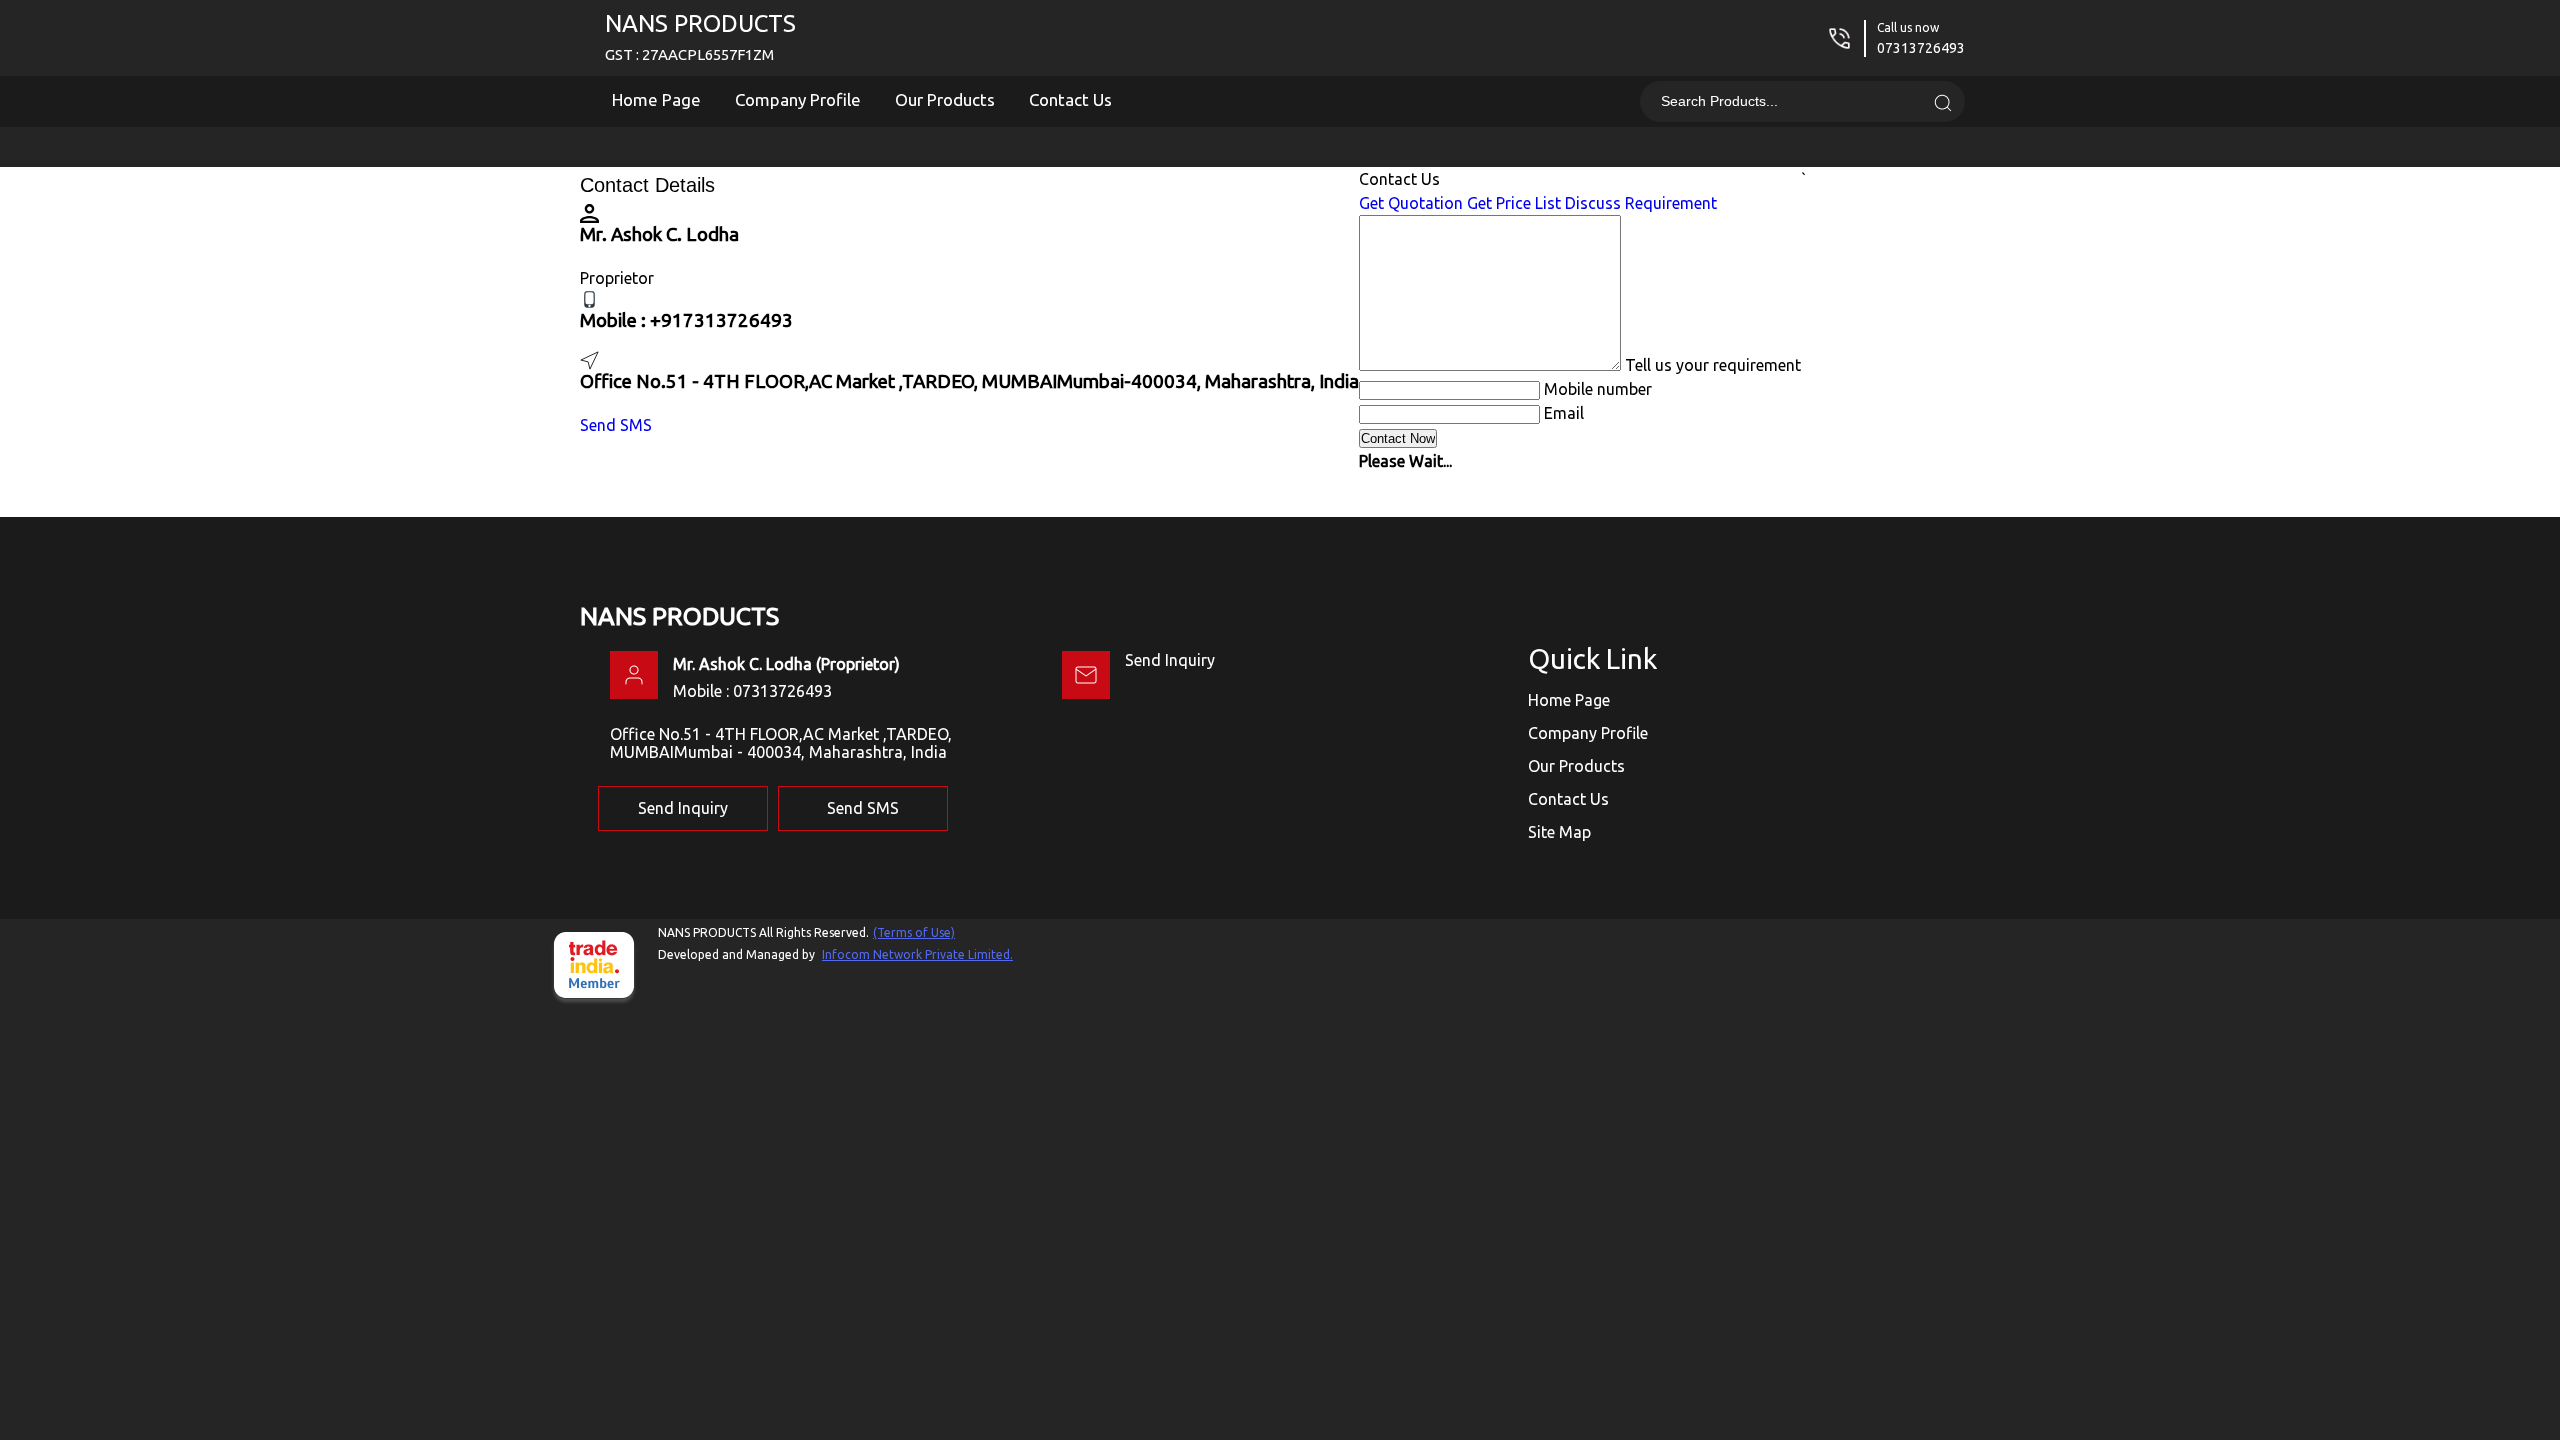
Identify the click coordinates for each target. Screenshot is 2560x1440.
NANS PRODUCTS (700, 36)
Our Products (945, 99)
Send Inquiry (1170, 660)
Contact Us (1070, 99)
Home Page (656, 99)
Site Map (1559, 832)
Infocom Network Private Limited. (917, 954)
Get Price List (1514, 203)
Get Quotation (1411, 203)
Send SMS (616, 425)
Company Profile (798, 99)
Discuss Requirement (1641, 203)
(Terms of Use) (914, 932)
